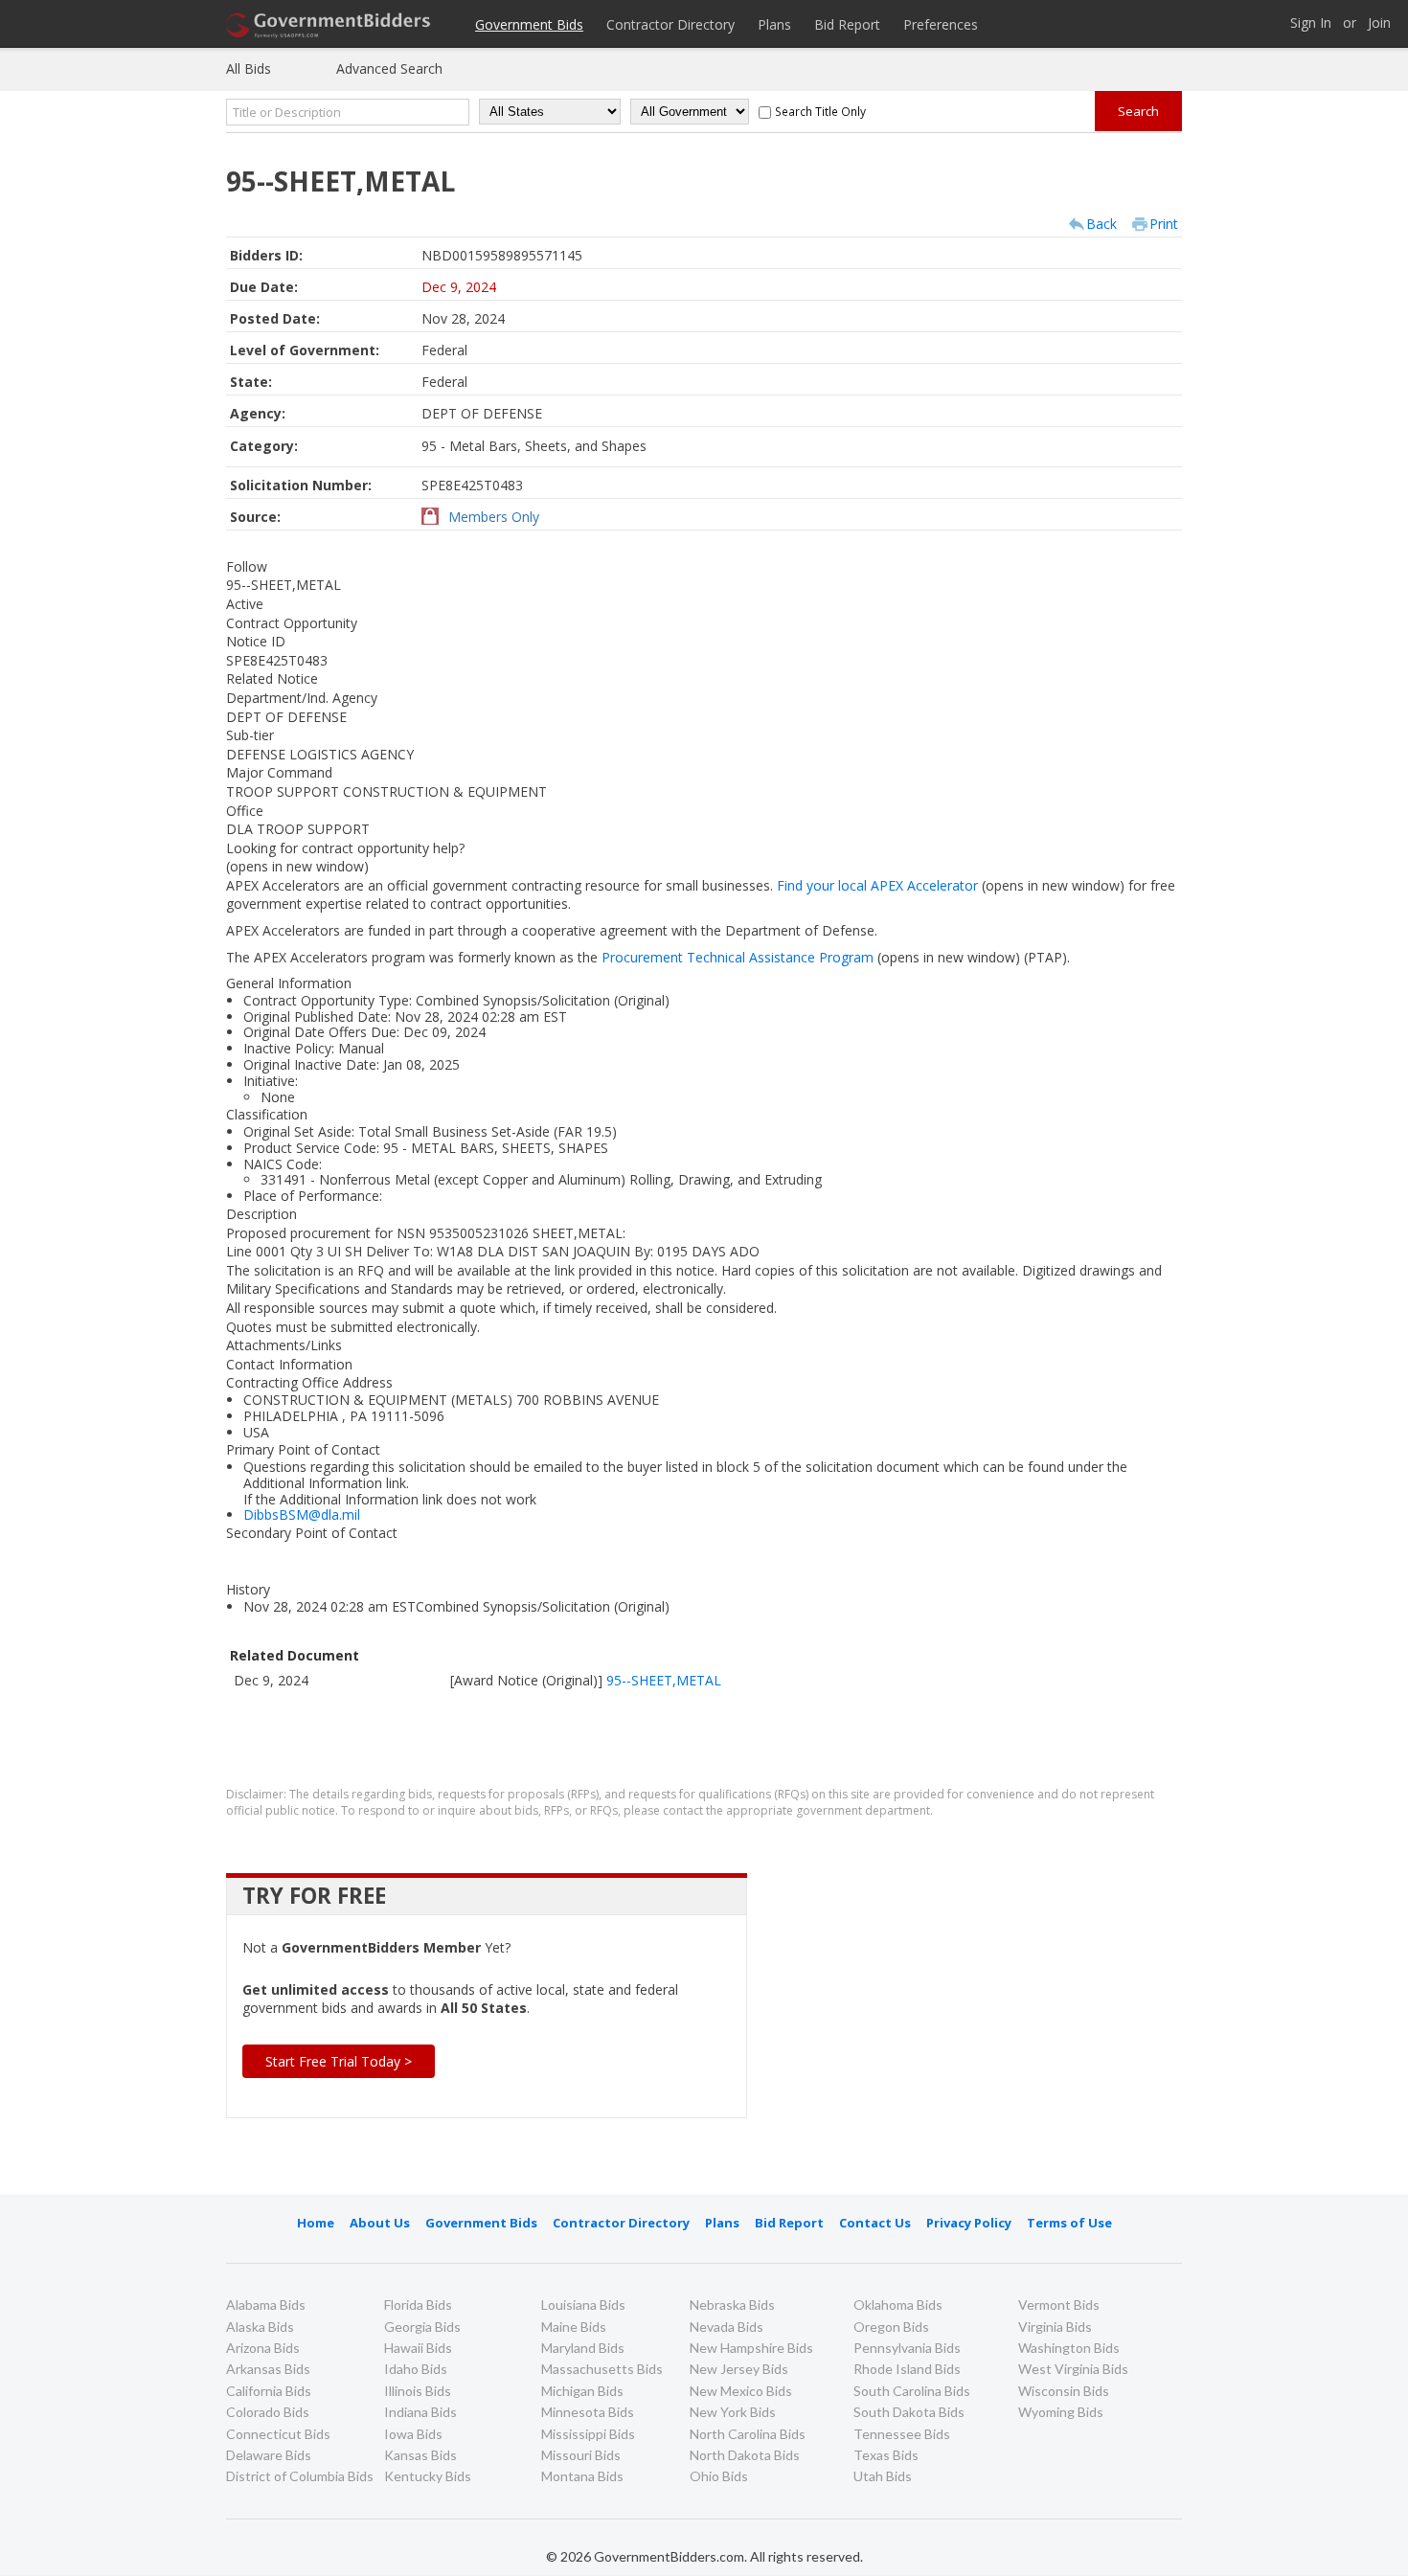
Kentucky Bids (428, 2476)
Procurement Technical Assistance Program (813, 957)
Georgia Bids (422, 2327)
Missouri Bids (581, 2455)
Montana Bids (582, 2476)
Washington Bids (1069, 2348)
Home (316, 2223)
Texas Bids (886, 2455)
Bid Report (847, 24)
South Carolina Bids (912, 2391)
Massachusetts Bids (602, 2369)
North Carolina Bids (748, 2434)
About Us (380, 2223)
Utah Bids (883, 2476)
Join (1379, 23)
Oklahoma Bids (898, 2305)
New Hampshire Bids (751, 2348)
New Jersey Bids (739, 2369)
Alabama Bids (266, 2305)
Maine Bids (574, 2327)
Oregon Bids (891, 2327)
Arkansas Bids (268, 2369)
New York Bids (733, 2412)
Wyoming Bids (1061, 2412)
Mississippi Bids (588, 2434)
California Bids (269, 2391)
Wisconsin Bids (1064, 2391)
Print (1164, 224)
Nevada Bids (727, 2327)
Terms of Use (1069, 2223)
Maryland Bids (583, 2348)
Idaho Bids (416, 2369)
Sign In (1311, 23)
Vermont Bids (1059, 2305)
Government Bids (529, 24)
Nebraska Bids (732, 2305)
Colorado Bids (268, 2412)
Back (1101, 224)
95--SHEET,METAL (664, 1680)
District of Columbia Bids (300, 2476)
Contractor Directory (670, 24)
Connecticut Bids (278, 2434)
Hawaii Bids (418, 2348)
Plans (774, 24)
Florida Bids (418, 2305)
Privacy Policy (969, 2223)
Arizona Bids (263, 2348)
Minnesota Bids (588, 2412)
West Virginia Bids (1073, 2369)
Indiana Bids (420, 2412)
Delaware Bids (269, 2455)
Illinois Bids (418, 2391)
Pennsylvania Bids (907, 2348)
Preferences (941, 24)
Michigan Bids (582, 2391)
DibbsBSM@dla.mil (302, 1514)
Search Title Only (820, 111)
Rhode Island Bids (907, 2369)
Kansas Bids (420, 2455)
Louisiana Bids (583, 2305)
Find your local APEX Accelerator (953, 885)
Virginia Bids (1055, 2327)
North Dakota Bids (745, 2455)
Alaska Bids (260, 2327)
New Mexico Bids (741, 2391)
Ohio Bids (719, 2476)
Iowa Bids (413, 2434)
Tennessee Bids (902, 2434)
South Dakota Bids (909, 2412)
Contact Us (875, 2223)
